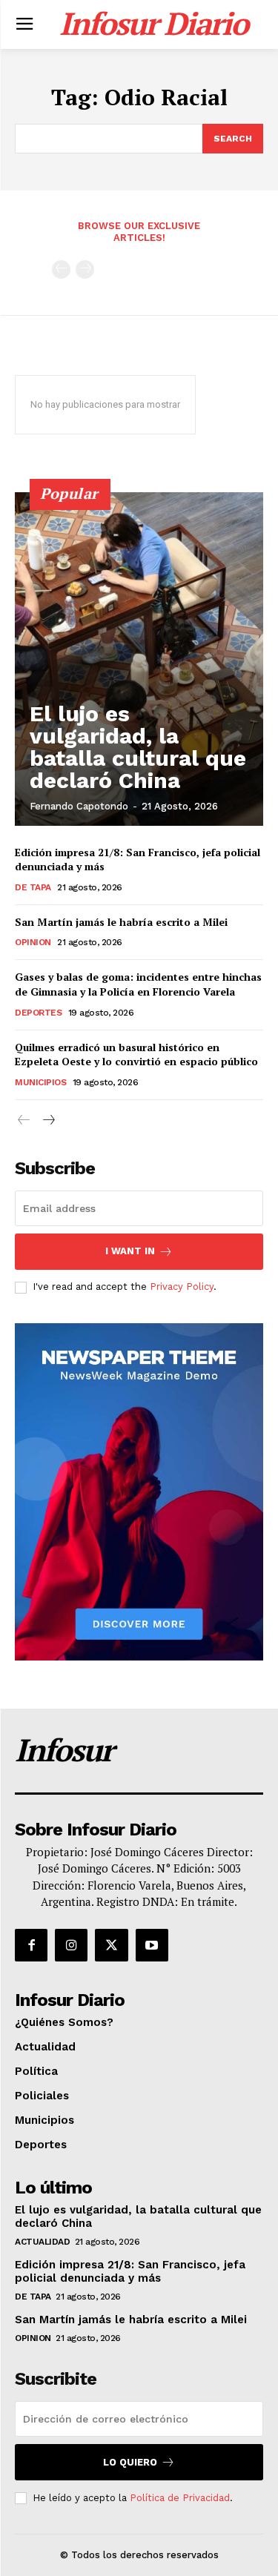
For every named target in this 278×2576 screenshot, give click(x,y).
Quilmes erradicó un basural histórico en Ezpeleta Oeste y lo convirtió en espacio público (136, 1054)
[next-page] (48, 1120)
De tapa (33, 887)
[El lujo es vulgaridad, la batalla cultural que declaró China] (139, 659)
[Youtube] (152, 1945)
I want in (130, 1251)
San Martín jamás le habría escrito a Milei (121, 922)
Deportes (38, 1013)
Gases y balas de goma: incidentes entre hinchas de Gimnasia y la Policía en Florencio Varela (138, 984)
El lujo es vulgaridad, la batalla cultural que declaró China (138, 747)
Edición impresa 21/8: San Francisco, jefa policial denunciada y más (130, 2271)
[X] (111, 1945)
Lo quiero (130, 2462)
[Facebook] (31, 1945)
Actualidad (42, 2242)
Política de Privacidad (180, 2498)
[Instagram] (71, 1945)
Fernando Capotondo (79, 806)
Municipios (40, 1082)
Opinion (33, 942)
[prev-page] (61, 269)
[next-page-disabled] (85, 269)
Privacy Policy (182, 1287)
